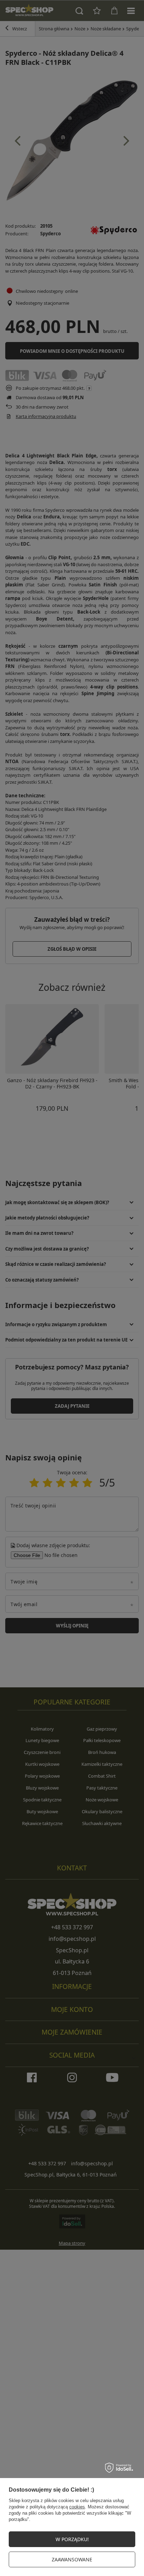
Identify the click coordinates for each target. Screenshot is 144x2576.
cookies (77, 2507)
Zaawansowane (72, 2559)
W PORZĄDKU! (72, 2539)
